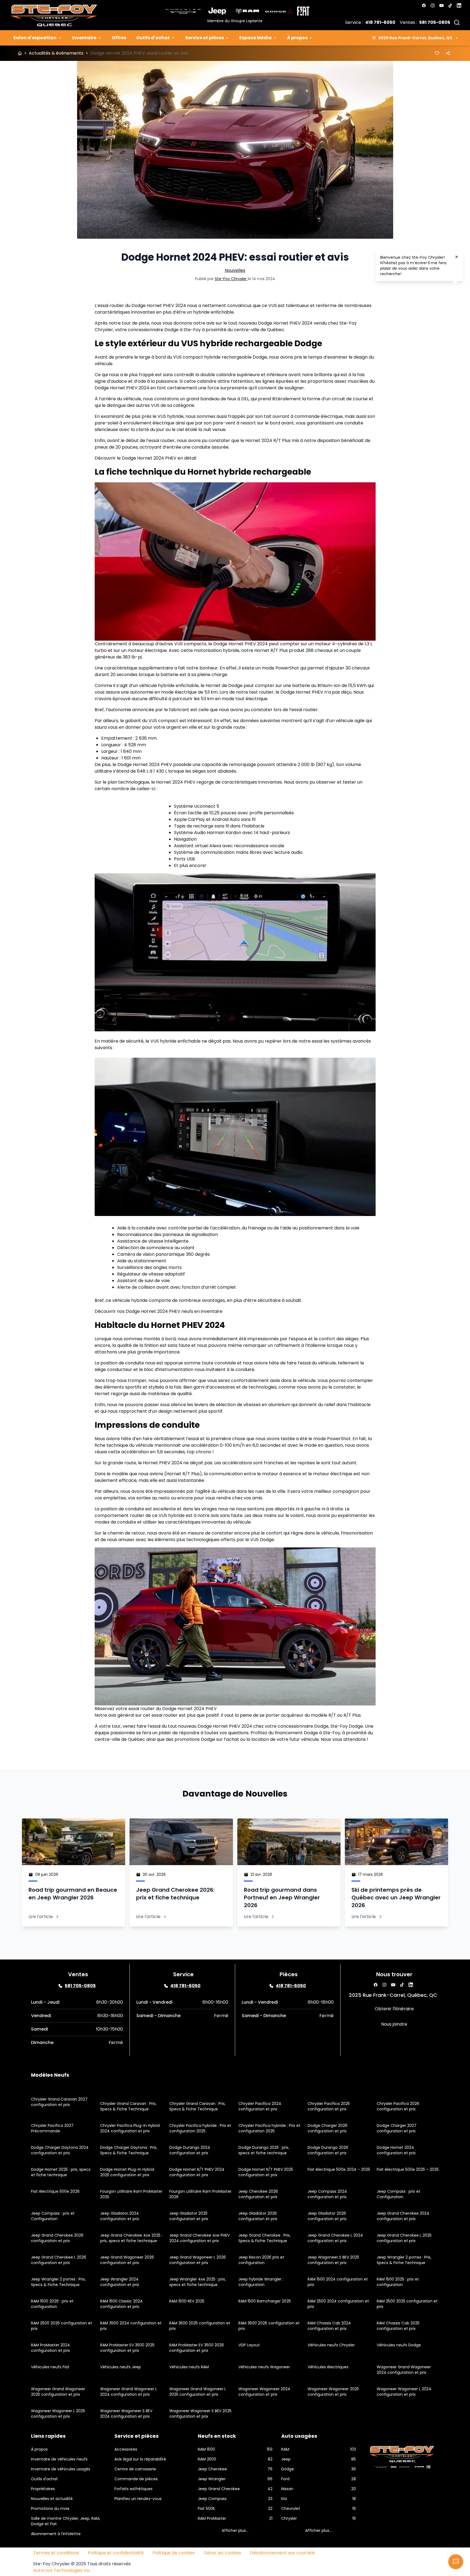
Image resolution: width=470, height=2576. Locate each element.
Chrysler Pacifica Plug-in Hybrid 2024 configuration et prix (130, 2128)
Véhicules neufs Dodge (399, 2345)
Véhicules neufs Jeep (121, 2367)
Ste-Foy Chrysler (231, 279)
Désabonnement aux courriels (282, 2553)
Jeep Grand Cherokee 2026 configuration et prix (57, 2238)
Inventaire (84, 38)
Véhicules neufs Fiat (50, 2367)
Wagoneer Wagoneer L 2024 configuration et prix (404, 2392)
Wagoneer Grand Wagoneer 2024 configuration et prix (404, 2370)
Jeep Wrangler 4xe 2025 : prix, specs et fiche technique (198, 2282)
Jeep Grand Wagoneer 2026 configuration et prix (127, 2260)
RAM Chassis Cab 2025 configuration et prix (398, 2326)
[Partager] (448, 53)
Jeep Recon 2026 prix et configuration (261, 2260)
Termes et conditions (56, 2553)
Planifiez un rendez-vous (138, 2499)
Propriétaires (43, 2489)
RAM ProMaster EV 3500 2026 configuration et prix (197, 2348)
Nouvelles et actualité (52, 2499)
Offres (119, 38)
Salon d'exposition (35, 38)
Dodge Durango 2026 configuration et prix (328, 2150)
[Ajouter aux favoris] (437, 53)
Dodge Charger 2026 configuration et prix (327, 2128)
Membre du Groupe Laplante (235, 21)
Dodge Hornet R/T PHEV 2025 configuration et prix (266, 2172)
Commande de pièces (136, 2479)
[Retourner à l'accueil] (20, 53)
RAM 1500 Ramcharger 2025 (265, 2301)
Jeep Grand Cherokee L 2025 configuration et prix (404, 2238)
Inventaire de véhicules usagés (61, 2469)
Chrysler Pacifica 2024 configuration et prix (260, 2106)
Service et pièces (205, 38)
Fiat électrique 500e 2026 (55, 2191)
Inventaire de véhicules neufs (59, 2459)
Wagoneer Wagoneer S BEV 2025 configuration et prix (200, 2414)
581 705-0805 (435, 22)
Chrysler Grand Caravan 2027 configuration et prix (59, 2102)
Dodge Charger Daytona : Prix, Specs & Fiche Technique (129, 2150)
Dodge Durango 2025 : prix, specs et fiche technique (264, 2150)
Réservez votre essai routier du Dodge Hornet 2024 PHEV (156, 1709)
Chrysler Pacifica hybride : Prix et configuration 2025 (200, 2128)
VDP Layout (249, 2345)
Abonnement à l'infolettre (56, 2534)
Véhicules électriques (328, 2367)
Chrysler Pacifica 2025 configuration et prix (329, 2106)
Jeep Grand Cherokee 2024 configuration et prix (403, 2216)
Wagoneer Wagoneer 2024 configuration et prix (264, 2392)
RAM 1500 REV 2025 (187, 2301)
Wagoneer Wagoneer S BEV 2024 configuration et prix (126, 2414)
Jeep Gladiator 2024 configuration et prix (120, 2216)
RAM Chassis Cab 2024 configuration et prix (329, 2326)
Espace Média (255, 38)
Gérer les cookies (222, 2553)
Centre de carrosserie (135, 2469)
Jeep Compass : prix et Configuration (399, 2194)
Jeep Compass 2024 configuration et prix (327, 2194)
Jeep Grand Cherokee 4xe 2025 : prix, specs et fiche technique (131, 2238)
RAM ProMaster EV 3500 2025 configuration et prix (127, 2348)
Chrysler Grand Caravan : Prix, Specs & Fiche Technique (128, 2106)
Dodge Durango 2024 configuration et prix (190, 2150)
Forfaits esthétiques (133, 2489)
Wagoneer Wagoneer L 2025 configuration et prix (58, 2414)
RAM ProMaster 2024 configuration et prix (50, 2348)
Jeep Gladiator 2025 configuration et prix (189, 2216)
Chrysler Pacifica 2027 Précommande (52, 2128)
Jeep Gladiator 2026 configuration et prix (258, 2216)
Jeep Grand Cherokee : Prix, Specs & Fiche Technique (264, 2238)
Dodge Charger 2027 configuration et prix (397, 2128)
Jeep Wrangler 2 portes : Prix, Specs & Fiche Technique (404, 2260)
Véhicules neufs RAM (189, 2367)
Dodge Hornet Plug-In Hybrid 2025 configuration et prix (127, 2172)
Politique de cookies (174, 2553)
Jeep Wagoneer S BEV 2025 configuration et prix (333, 2260)
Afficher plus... (235, 2530)
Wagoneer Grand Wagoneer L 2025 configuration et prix (198, 2392)
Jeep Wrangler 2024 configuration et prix (120, 2282)
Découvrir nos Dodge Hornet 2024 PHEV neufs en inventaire (159, 1311)
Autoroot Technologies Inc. (62, 2570)
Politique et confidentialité (116, 2553)
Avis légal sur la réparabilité (140, 2459)
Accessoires (126, 2449)
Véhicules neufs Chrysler (331, 2345)
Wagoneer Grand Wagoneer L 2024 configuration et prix (129, 2392)
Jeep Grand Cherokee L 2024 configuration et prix (335, 2238)
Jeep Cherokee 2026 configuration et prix (258, 2194)
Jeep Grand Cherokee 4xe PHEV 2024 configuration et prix (199, 2238)
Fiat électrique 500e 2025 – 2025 (408, 2169)
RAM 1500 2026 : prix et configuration (52, 2304)
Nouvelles (235, 270)
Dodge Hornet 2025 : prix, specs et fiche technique (61, 2172)
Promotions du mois (50, 2509)
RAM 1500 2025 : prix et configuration (398, 2282)
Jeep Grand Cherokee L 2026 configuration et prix (59, 2260)
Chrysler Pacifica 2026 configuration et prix (398, 2106)
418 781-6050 (380, 22)
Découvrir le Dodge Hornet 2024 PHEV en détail (145, 458)
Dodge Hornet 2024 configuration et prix (396, 2150)
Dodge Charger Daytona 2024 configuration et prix (60, 2150)
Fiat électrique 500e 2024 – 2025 (339, 2169)
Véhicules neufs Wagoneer (264, 2367)
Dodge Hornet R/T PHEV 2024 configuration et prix (197, 2172)
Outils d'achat (153, 38)
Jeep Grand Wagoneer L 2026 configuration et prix (198, 2260)
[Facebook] (424, 5)
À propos (297, 38)
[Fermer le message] (457, 257)
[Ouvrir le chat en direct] (456, 2562)
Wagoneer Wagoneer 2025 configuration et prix (333, 2392)
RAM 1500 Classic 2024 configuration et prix (121, 2304)
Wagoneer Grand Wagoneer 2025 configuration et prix (58, 2392)
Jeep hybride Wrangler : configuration (261, 2282)
